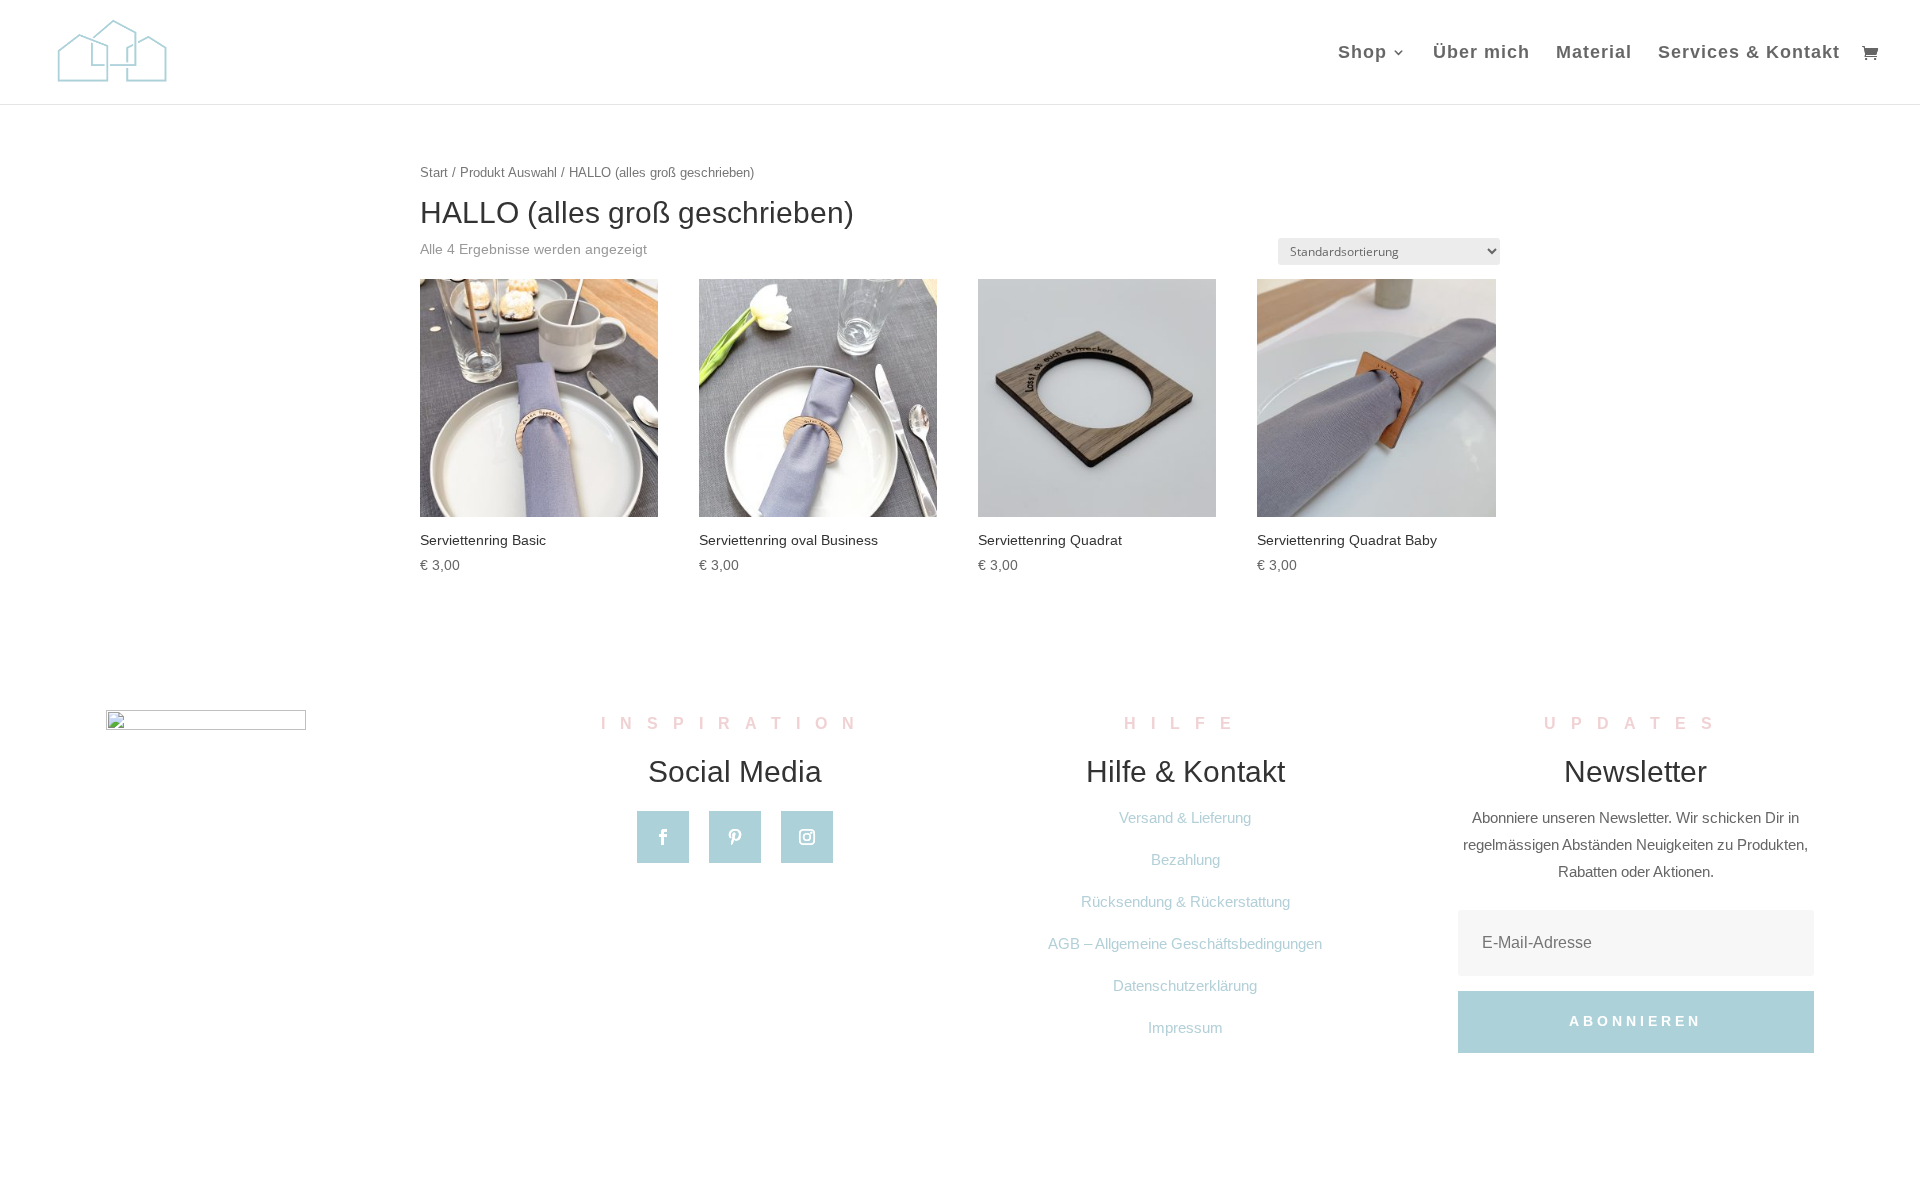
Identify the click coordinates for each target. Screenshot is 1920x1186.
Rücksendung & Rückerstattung (1185, 901)
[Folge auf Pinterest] (735, 837)
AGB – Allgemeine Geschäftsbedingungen (1185, 943)
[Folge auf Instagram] (807, 837)
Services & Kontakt (1749, 53)
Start (434, 172)
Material (1594, 53)
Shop (1362, 53)
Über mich (1481, 53)
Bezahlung (1185, 859)
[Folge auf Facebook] (663, 837)
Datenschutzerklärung (1185, 985)
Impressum (1185, 1027)
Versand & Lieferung (1185, 817)
